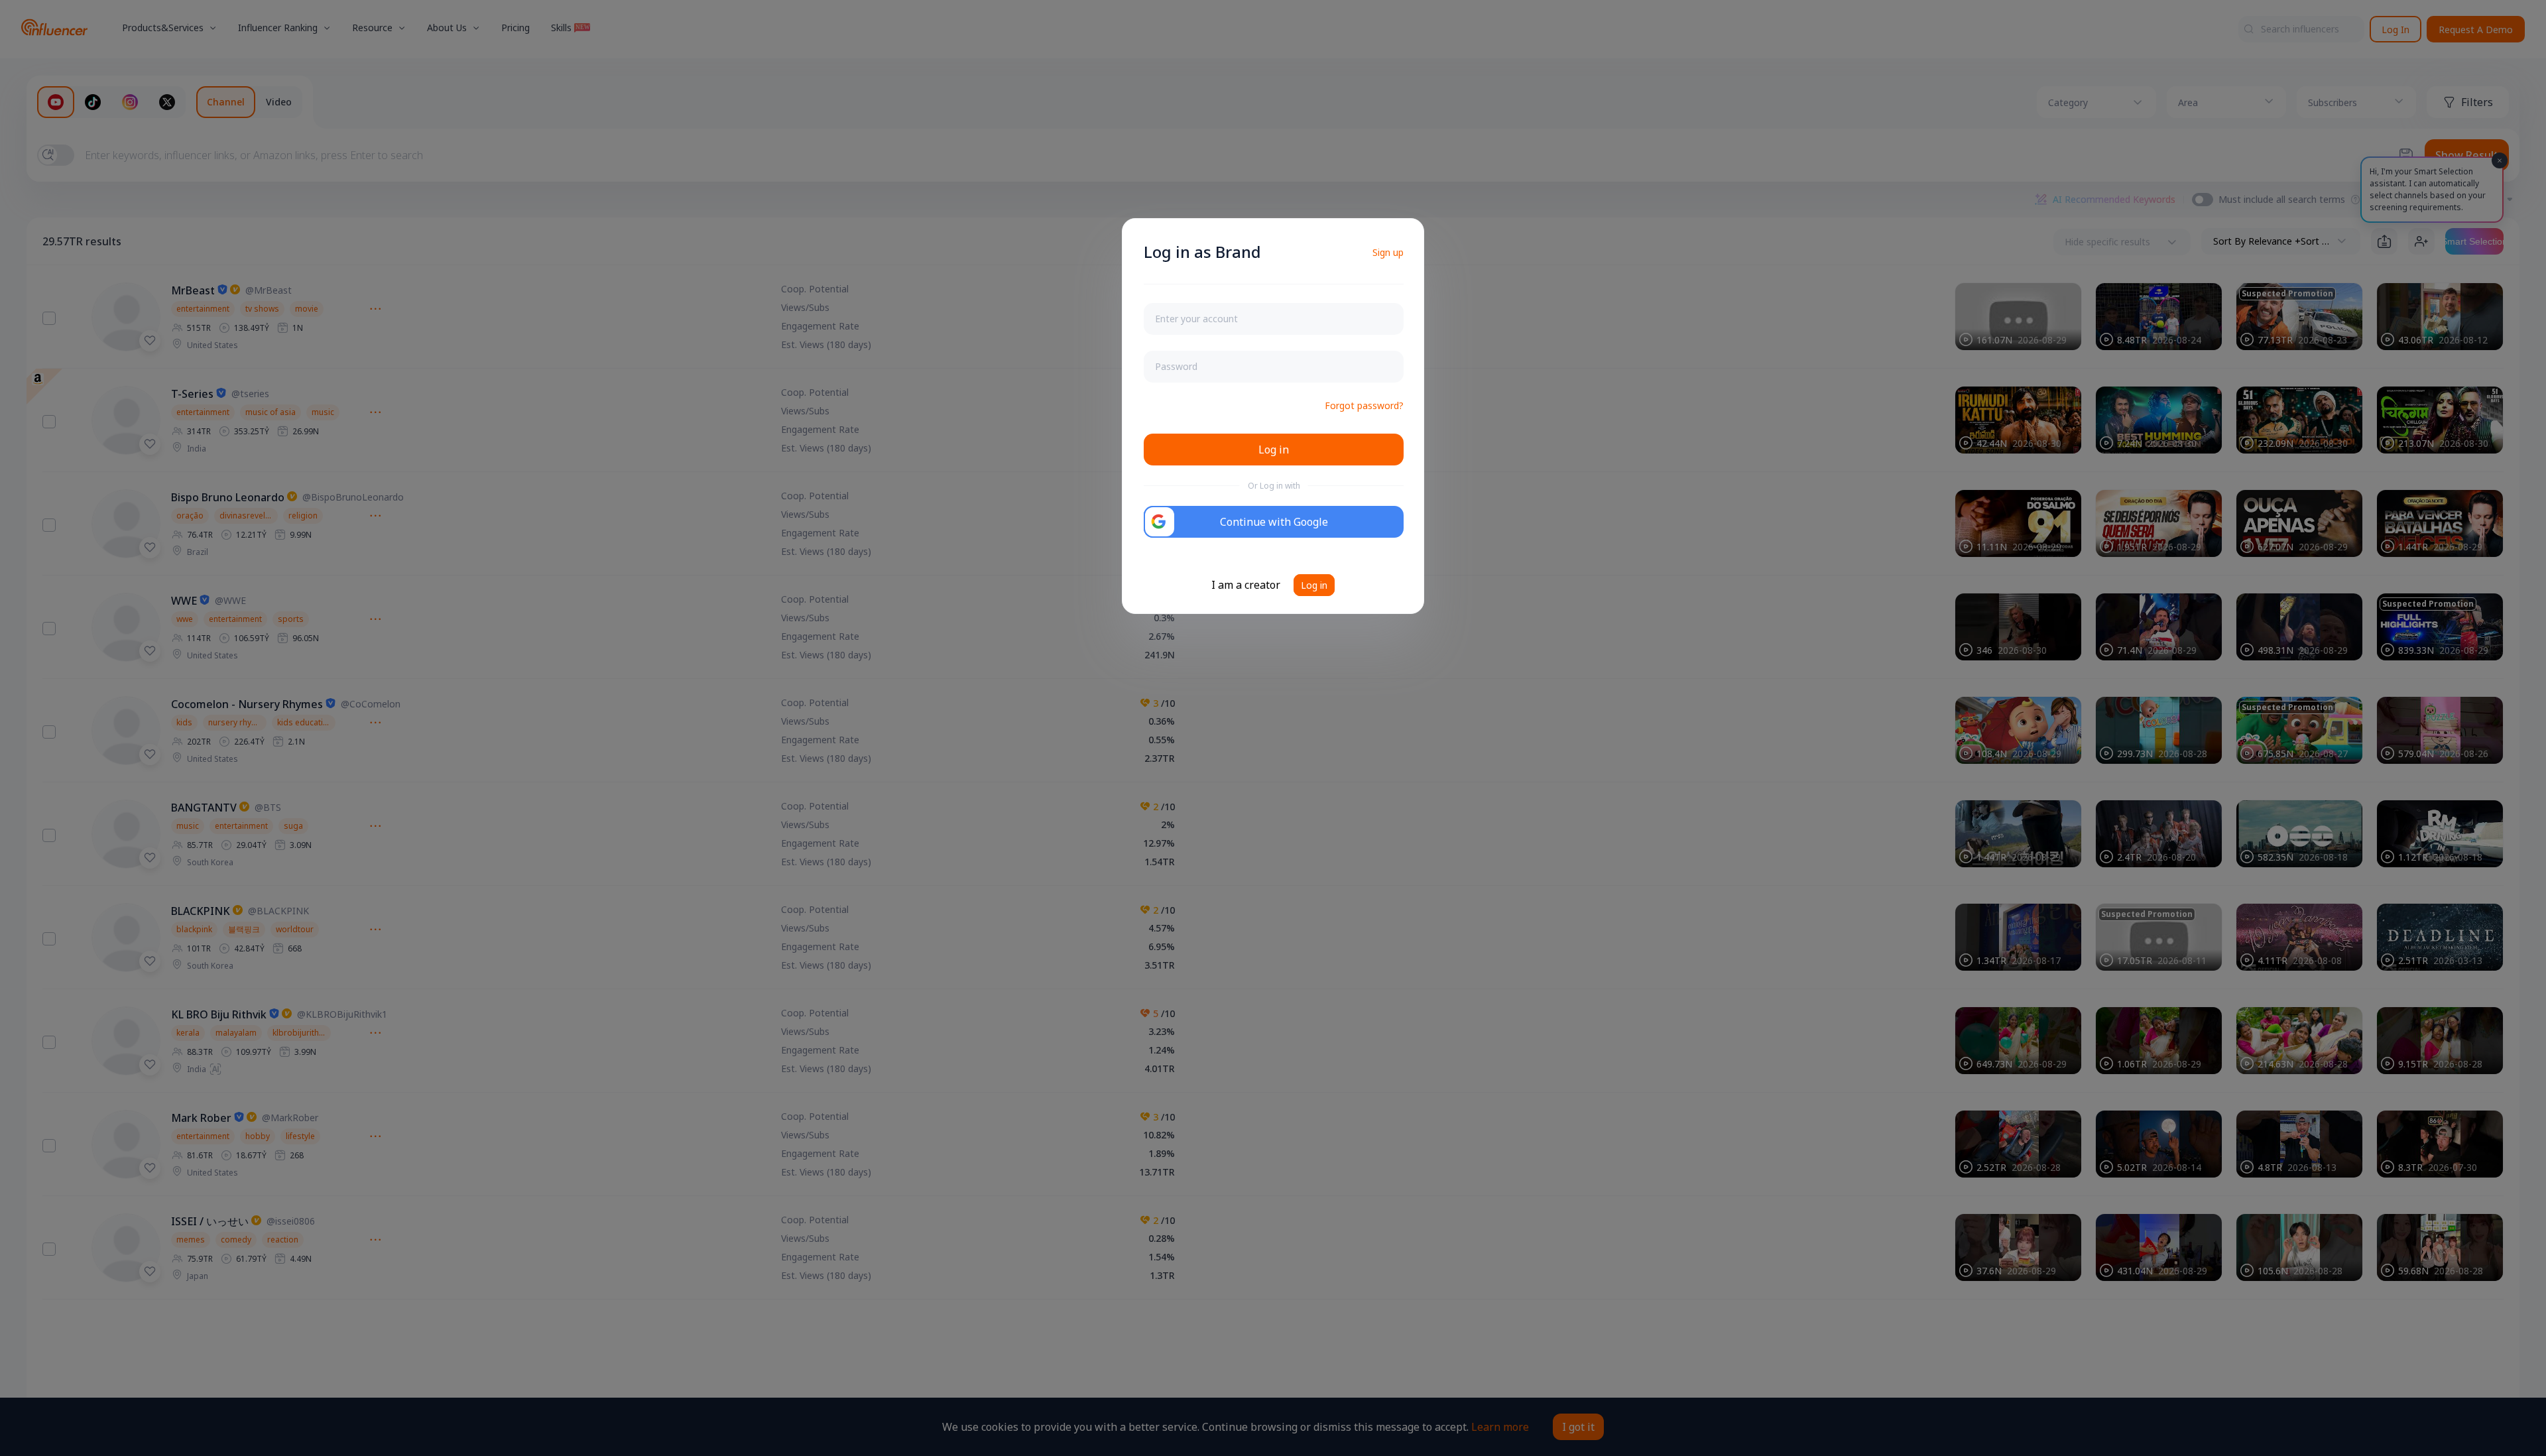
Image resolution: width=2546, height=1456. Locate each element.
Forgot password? (1364, 405)
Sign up (1388, 252)
